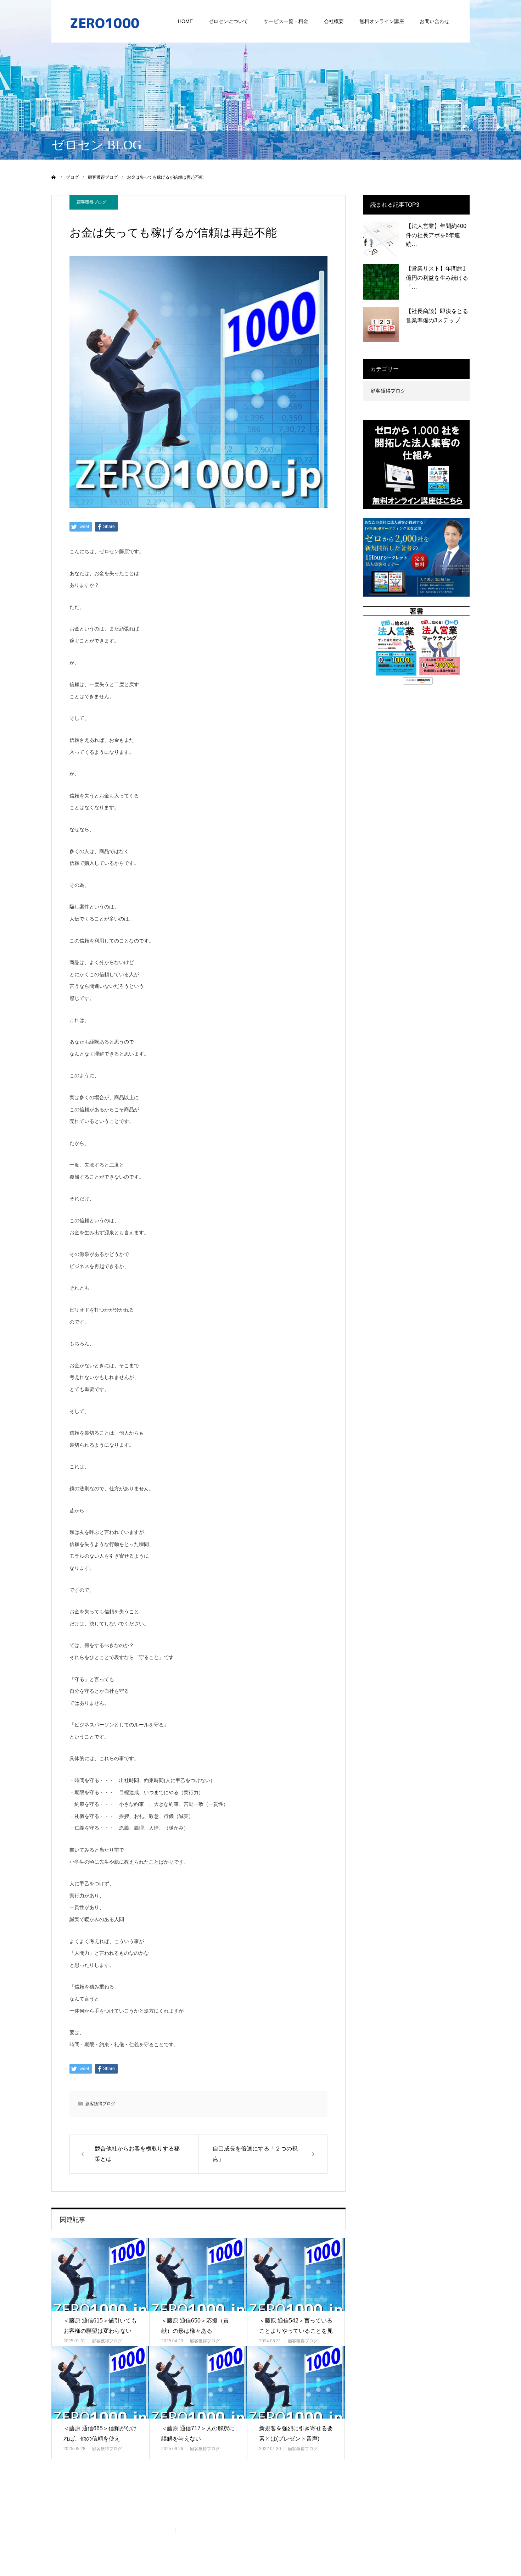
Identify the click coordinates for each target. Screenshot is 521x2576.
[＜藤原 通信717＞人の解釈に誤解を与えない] (198, 2382)
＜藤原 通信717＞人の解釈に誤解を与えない (198, 2433)
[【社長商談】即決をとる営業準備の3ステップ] (381, 324)
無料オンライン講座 (382, 21)
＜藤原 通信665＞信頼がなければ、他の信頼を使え (100, 2433)
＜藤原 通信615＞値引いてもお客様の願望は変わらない (100, 2326)
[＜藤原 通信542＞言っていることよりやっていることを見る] (296, 2274)
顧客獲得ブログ (91, 202)
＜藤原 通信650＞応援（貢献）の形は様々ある (195, 2326)
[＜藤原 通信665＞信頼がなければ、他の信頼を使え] (100, 2382)
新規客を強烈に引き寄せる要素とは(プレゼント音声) (296, 2433)
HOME (185, 21)
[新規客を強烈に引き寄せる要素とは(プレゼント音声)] (296, 2382)
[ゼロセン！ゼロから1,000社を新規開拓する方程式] (105, 21)
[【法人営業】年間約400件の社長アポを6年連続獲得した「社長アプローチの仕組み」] (381, 239)
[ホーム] (54, 177)
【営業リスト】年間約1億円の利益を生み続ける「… (437, 278)
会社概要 (334, 21)
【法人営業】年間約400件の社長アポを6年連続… (436, 235)
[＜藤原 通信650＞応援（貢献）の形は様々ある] (198, 2274)
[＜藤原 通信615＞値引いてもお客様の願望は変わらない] (100, 2274)
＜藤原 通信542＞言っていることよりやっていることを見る (296, 2331)
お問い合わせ (435, 21)
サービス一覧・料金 (286, 21)
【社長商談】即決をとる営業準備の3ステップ (437, 316)
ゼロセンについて (228, 21)
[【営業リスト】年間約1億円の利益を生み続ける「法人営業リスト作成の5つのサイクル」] (381, 282)
